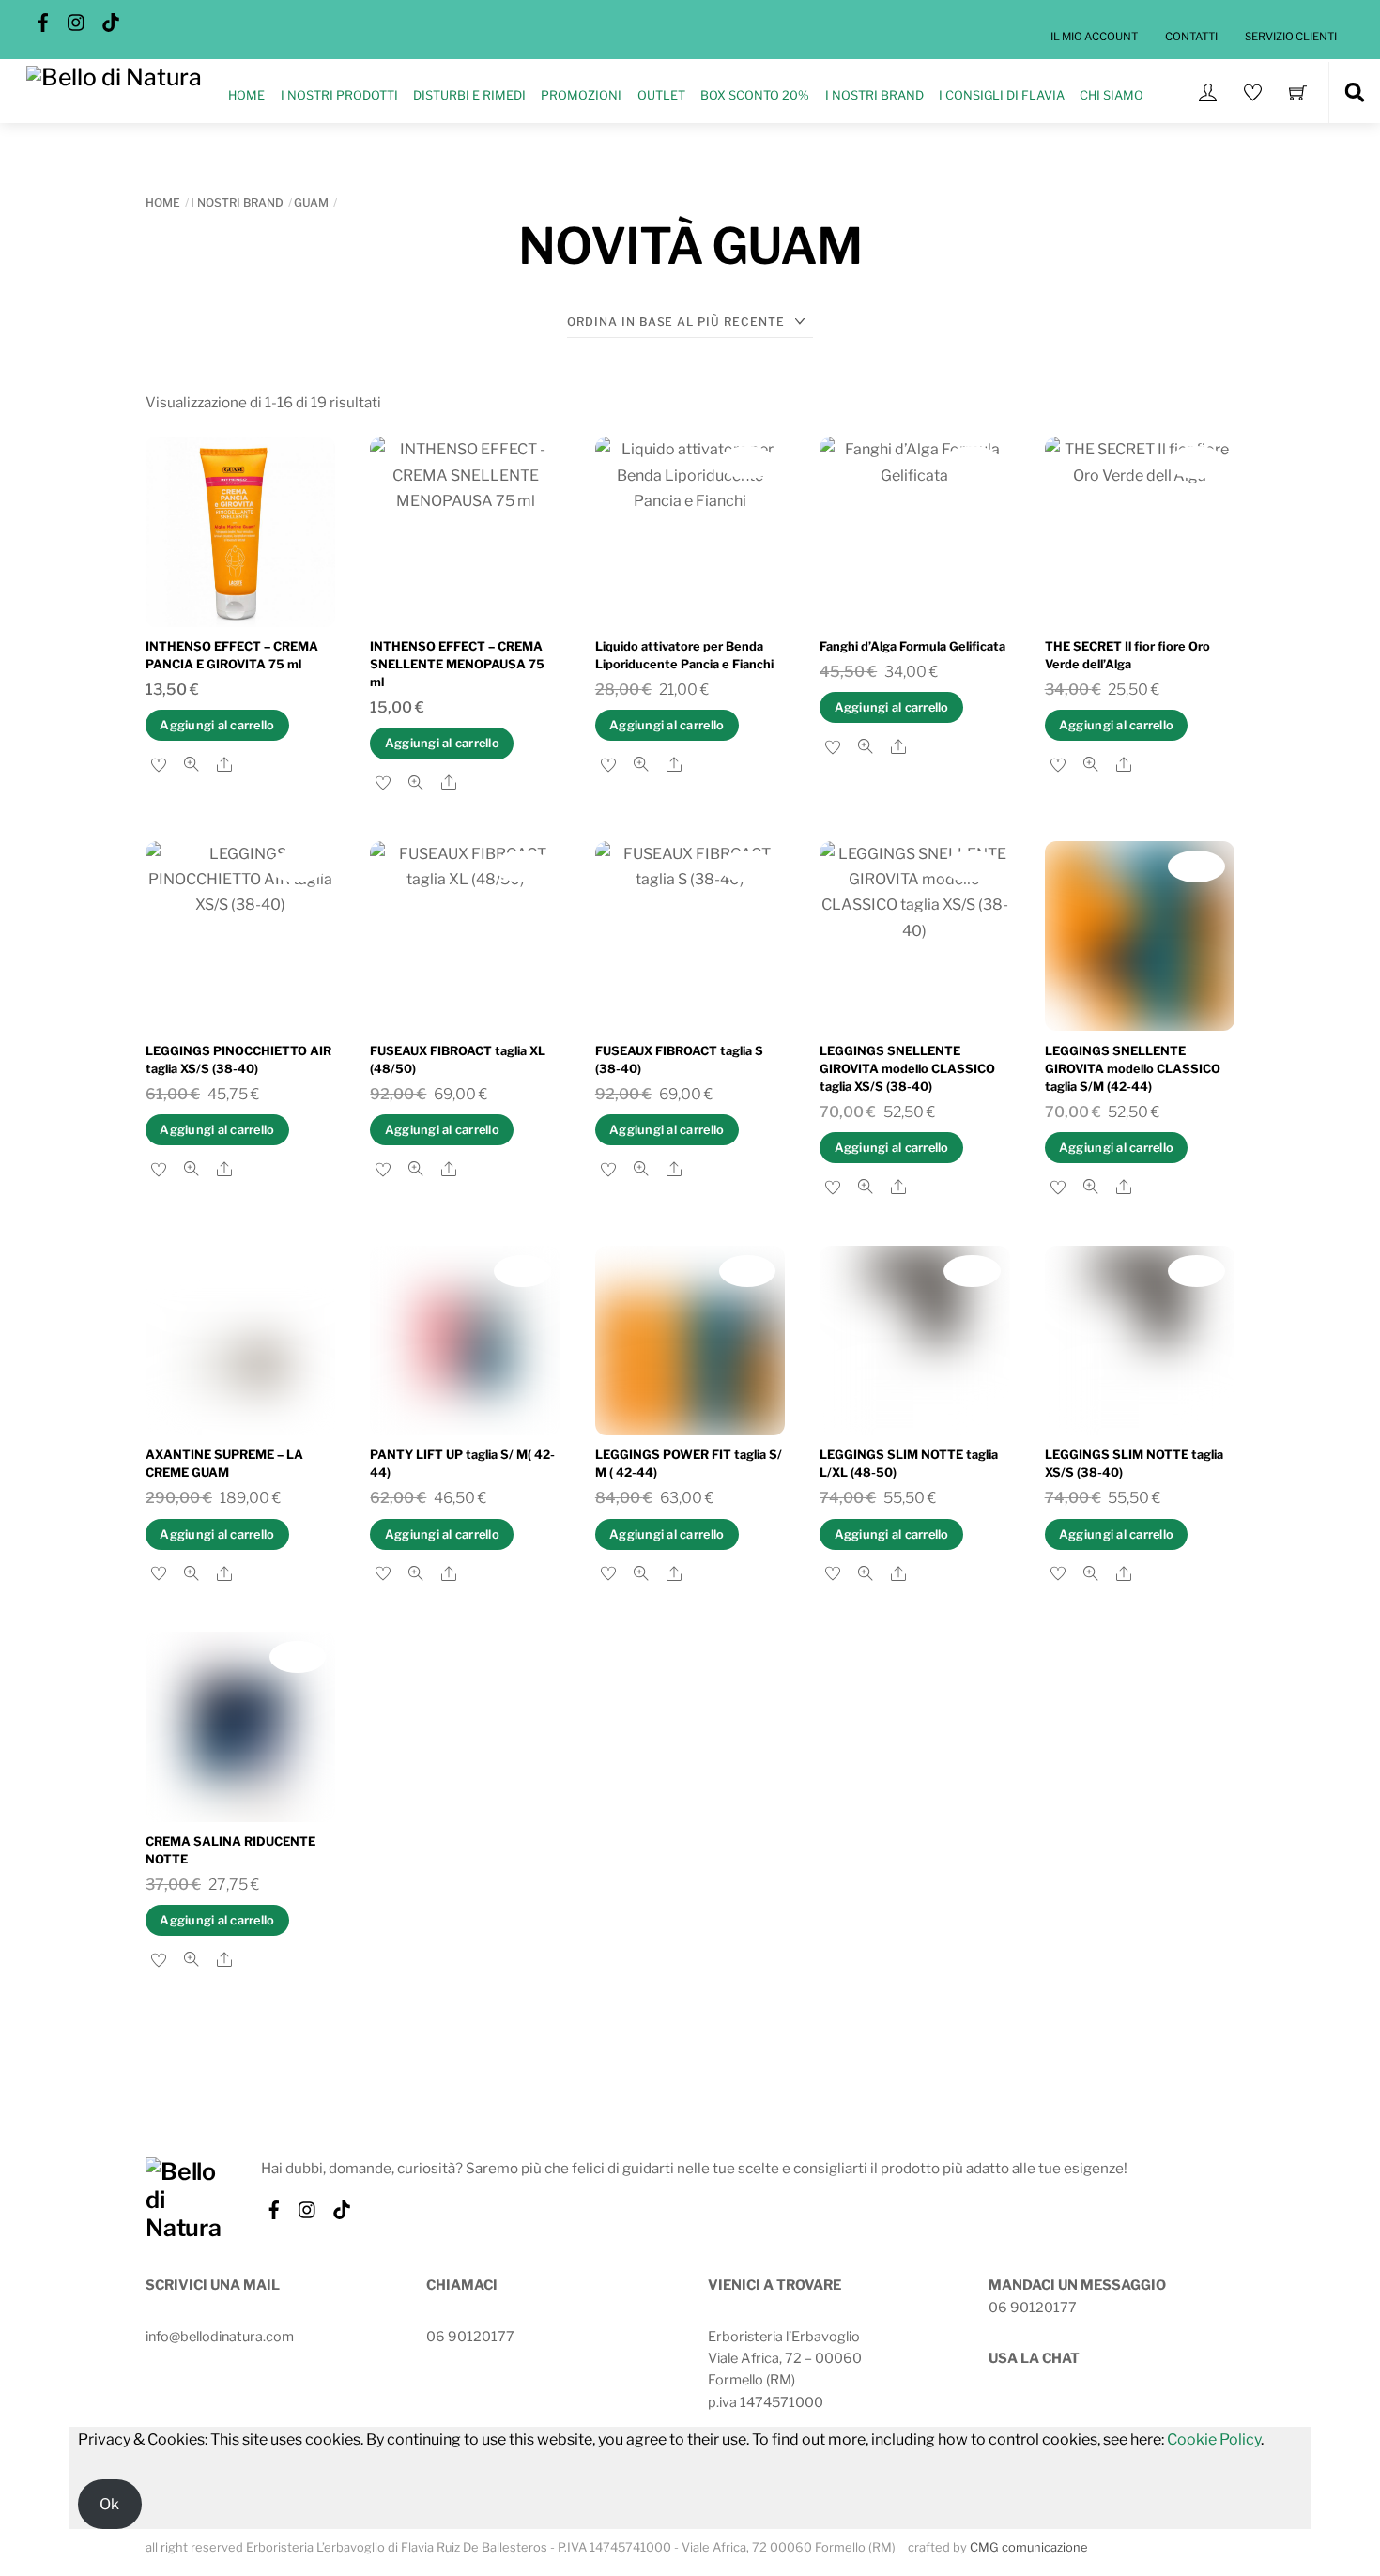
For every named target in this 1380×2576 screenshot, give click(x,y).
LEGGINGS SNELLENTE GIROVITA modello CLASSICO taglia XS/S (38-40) (907, 1069)
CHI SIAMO (1112, 95)
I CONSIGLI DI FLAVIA (1002, 95)
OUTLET (661, 95)
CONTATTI (1191, 37)
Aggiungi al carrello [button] (217, 725)
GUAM (311, 202)
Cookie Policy (1214, 2439)
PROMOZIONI (581, 95)
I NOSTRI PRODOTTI (339, 95)
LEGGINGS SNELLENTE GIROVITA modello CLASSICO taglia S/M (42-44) (1133, 1069)
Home (163, 202)
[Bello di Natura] (114, 75)
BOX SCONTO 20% (755, 95)
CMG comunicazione (1029, 2547)
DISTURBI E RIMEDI (469, 95)
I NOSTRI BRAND (874, 95)
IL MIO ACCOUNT (1094, 37)
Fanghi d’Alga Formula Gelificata (912, 646)
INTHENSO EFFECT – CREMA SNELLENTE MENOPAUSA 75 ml (457, 664)
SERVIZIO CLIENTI (1291, 37)
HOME (246, 95)
